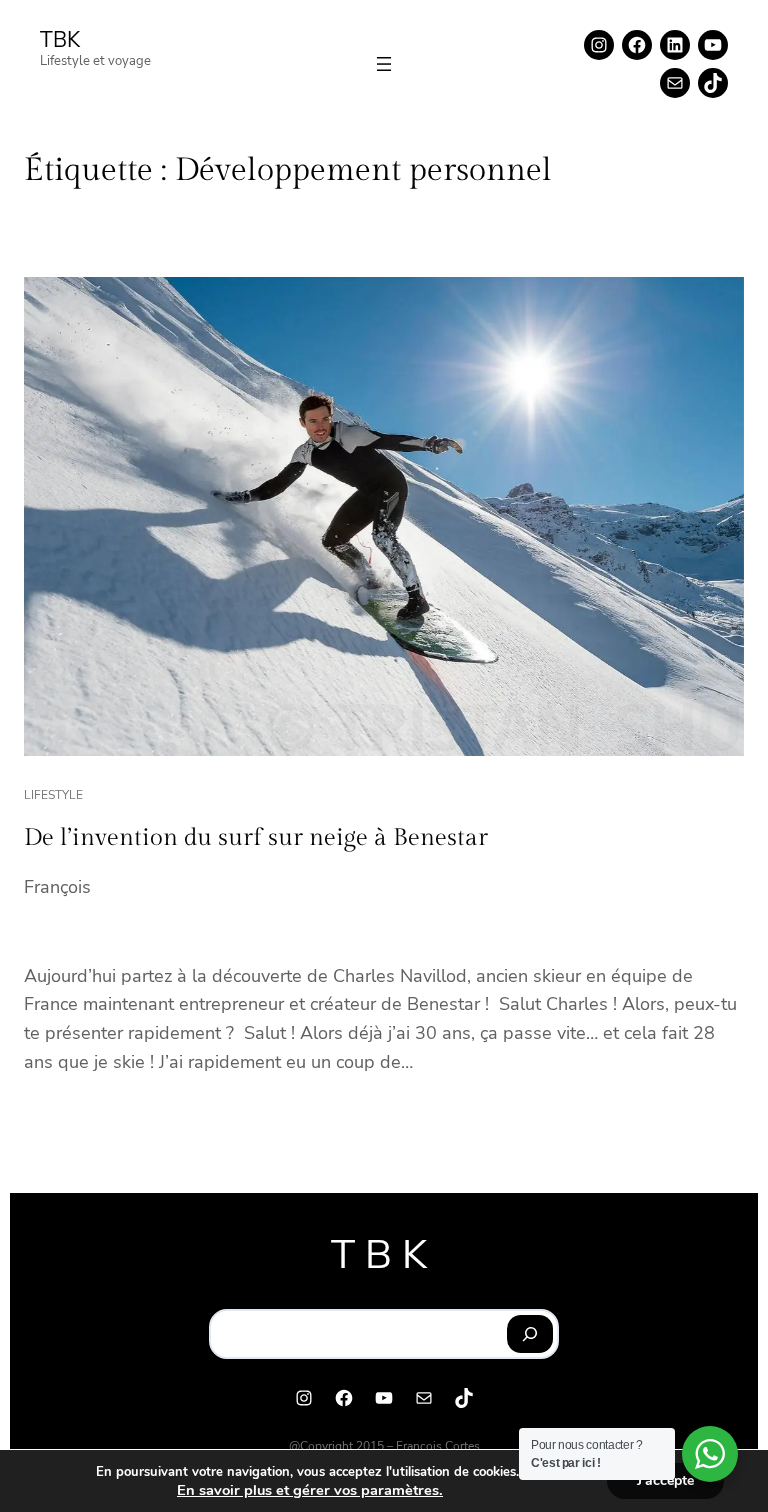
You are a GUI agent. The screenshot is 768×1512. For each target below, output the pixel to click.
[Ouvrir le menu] (384, 64)
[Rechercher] (530, 1334)
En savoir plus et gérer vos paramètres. (310, 1490)
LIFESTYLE (53, 795)
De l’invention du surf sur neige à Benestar (256, 838)
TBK (60, 40)
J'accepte (665, 1480)
